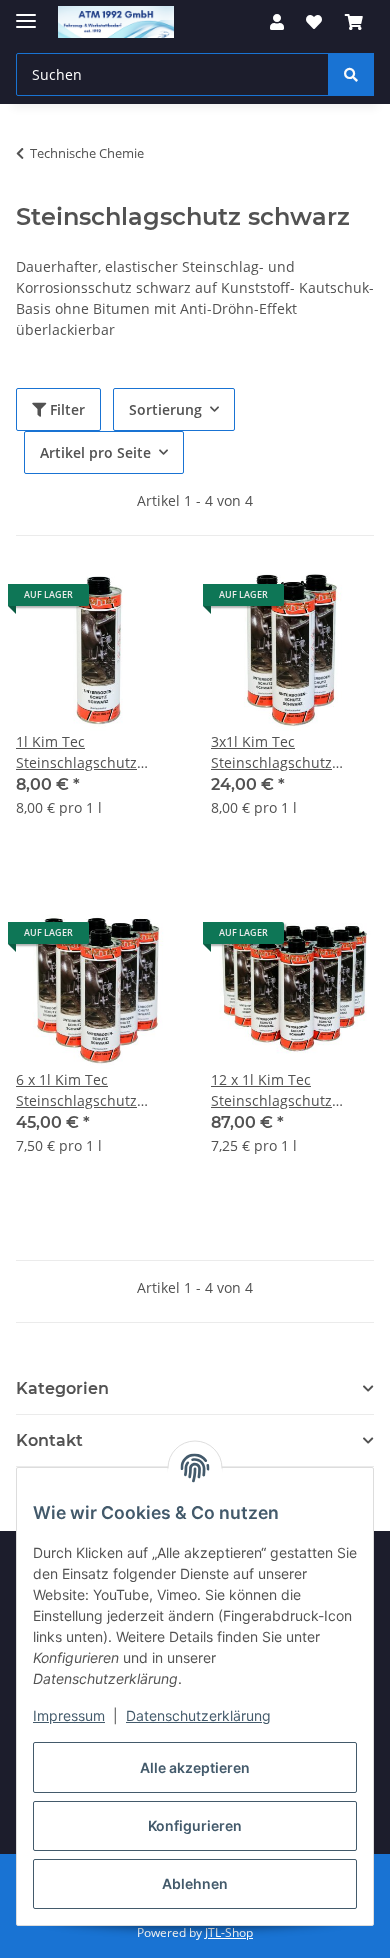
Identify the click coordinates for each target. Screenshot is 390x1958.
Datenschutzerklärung (198, 1715)
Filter (65, 409)
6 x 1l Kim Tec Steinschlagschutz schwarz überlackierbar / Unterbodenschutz (95, 1090)
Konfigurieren (195, 1825)
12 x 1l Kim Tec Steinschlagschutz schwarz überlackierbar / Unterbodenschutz (290, 1090)
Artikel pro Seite (95, 452)
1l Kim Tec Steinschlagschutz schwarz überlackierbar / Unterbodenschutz (95, 752)
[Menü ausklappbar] (26, 12)
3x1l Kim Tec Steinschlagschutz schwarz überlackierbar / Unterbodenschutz (290, 752)
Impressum (69, 1715)
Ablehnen (195, 1883)
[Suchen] (351, 74)
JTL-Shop (229, 1932)
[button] (277, 22)
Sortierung (165, 409)
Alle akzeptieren (195, 1767)
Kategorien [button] (62, 1388)
